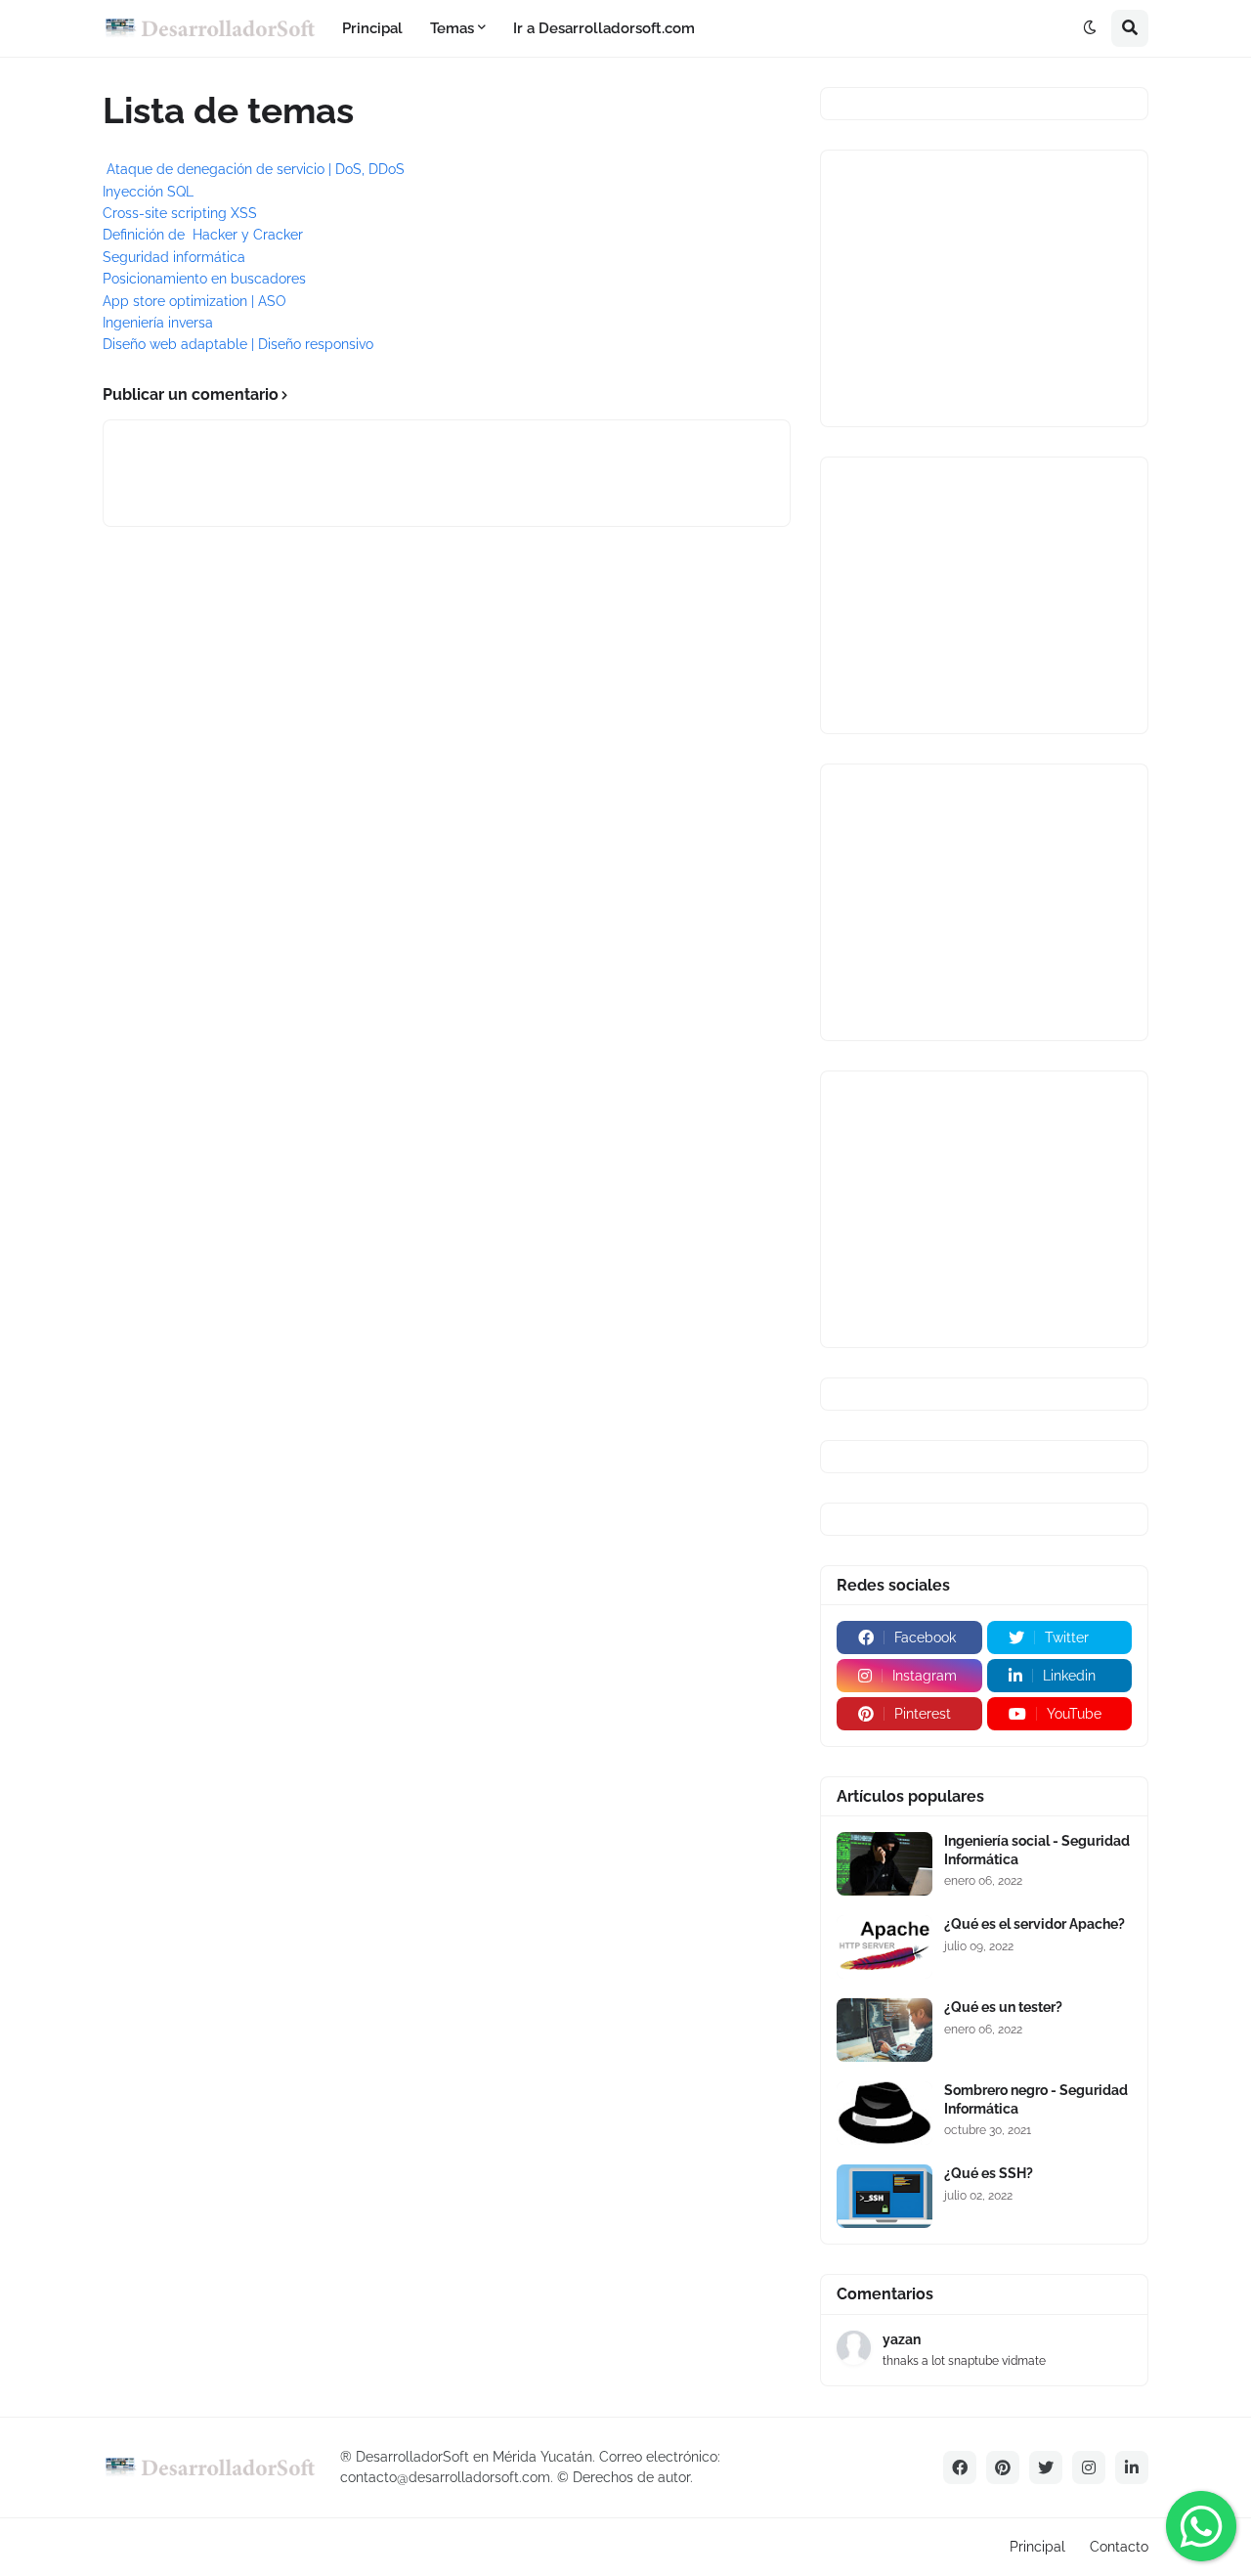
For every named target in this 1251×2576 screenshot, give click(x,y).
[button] (1090, 28)
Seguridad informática (174, 257)
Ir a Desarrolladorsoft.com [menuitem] (604, 28)
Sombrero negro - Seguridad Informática (1036, 2099)
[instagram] (1089, 2467)
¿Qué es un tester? (1003, 2007)
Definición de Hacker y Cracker (203, 235)
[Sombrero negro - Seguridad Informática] (884, 2113)
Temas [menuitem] (452, 28)
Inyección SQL (148, 192)
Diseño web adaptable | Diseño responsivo (238, 344)
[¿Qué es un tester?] (884, 2030)
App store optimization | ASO (194, 301)
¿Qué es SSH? (989, 2173)
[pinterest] (1003, 2467)
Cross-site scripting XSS (180, 213)
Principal (1037, 2547)
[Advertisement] (984, 288)
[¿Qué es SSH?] (884, 2196)
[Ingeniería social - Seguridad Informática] (884, 1864)
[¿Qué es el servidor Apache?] (884, 1947)
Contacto (1119, 2547)
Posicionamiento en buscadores (204, 279)
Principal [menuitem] (372, 28)
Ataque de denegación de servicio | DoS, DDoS (256, 169)
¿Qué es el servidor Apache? (1035, 1924)
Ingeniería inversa (158, 323)
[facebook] (960, 2467)
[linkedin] (1132, 2467)
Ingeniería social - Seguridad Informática (1037, 1850)
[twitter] (1046, 2467)
